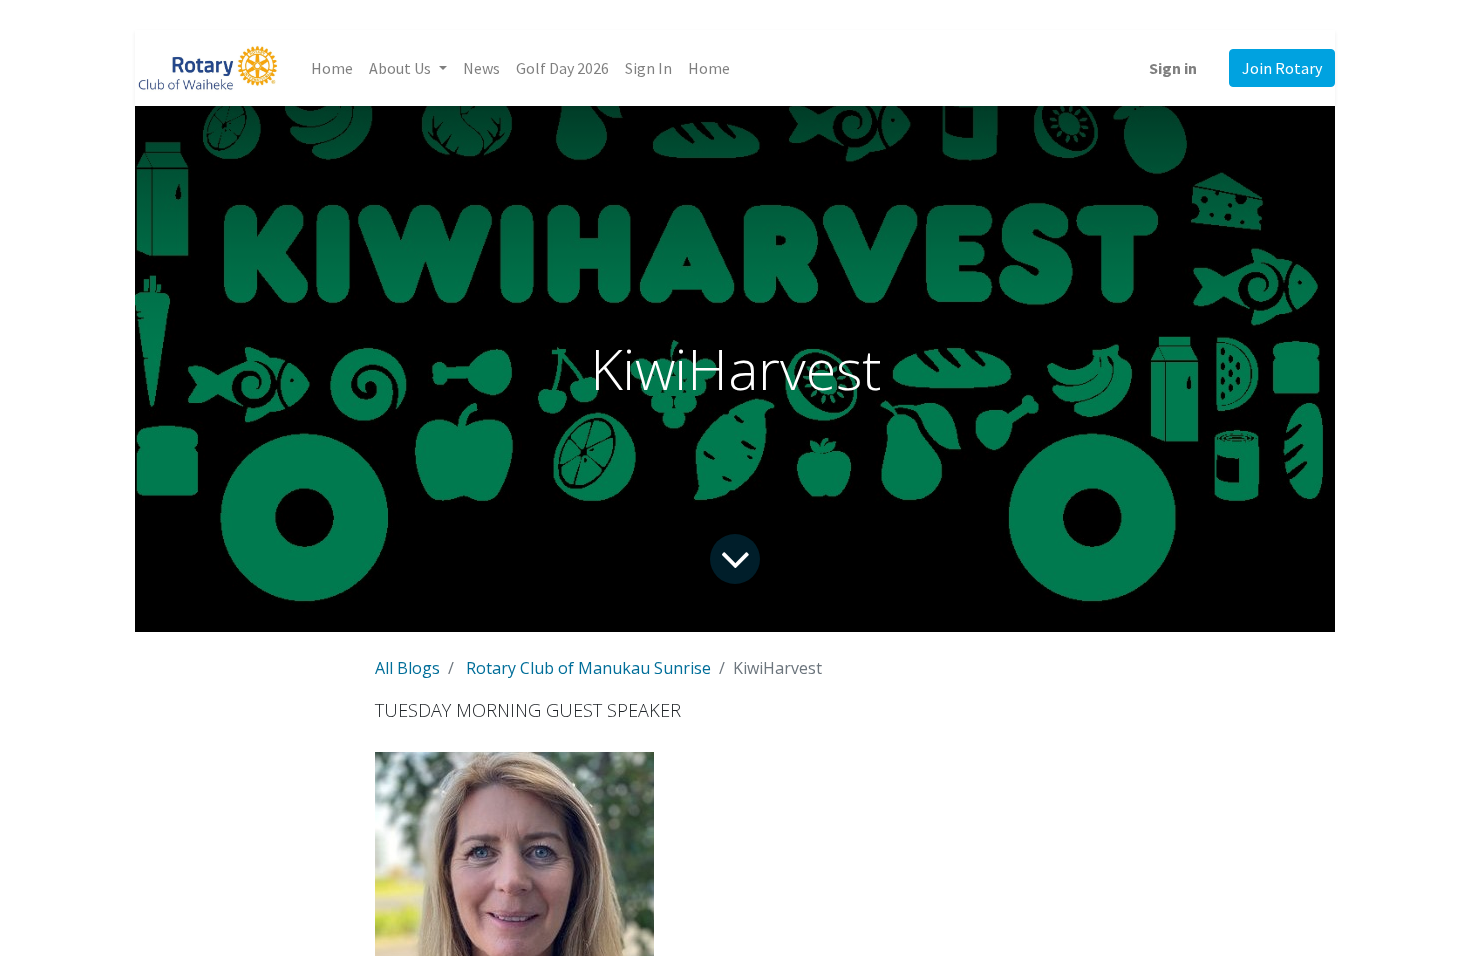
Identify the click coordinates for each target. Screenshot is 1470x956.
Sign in (1173, 68)
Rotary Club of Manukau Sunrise (588, 668)
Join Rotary (1282, 68)
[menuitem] (332, 68)
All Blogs (407, 668)
